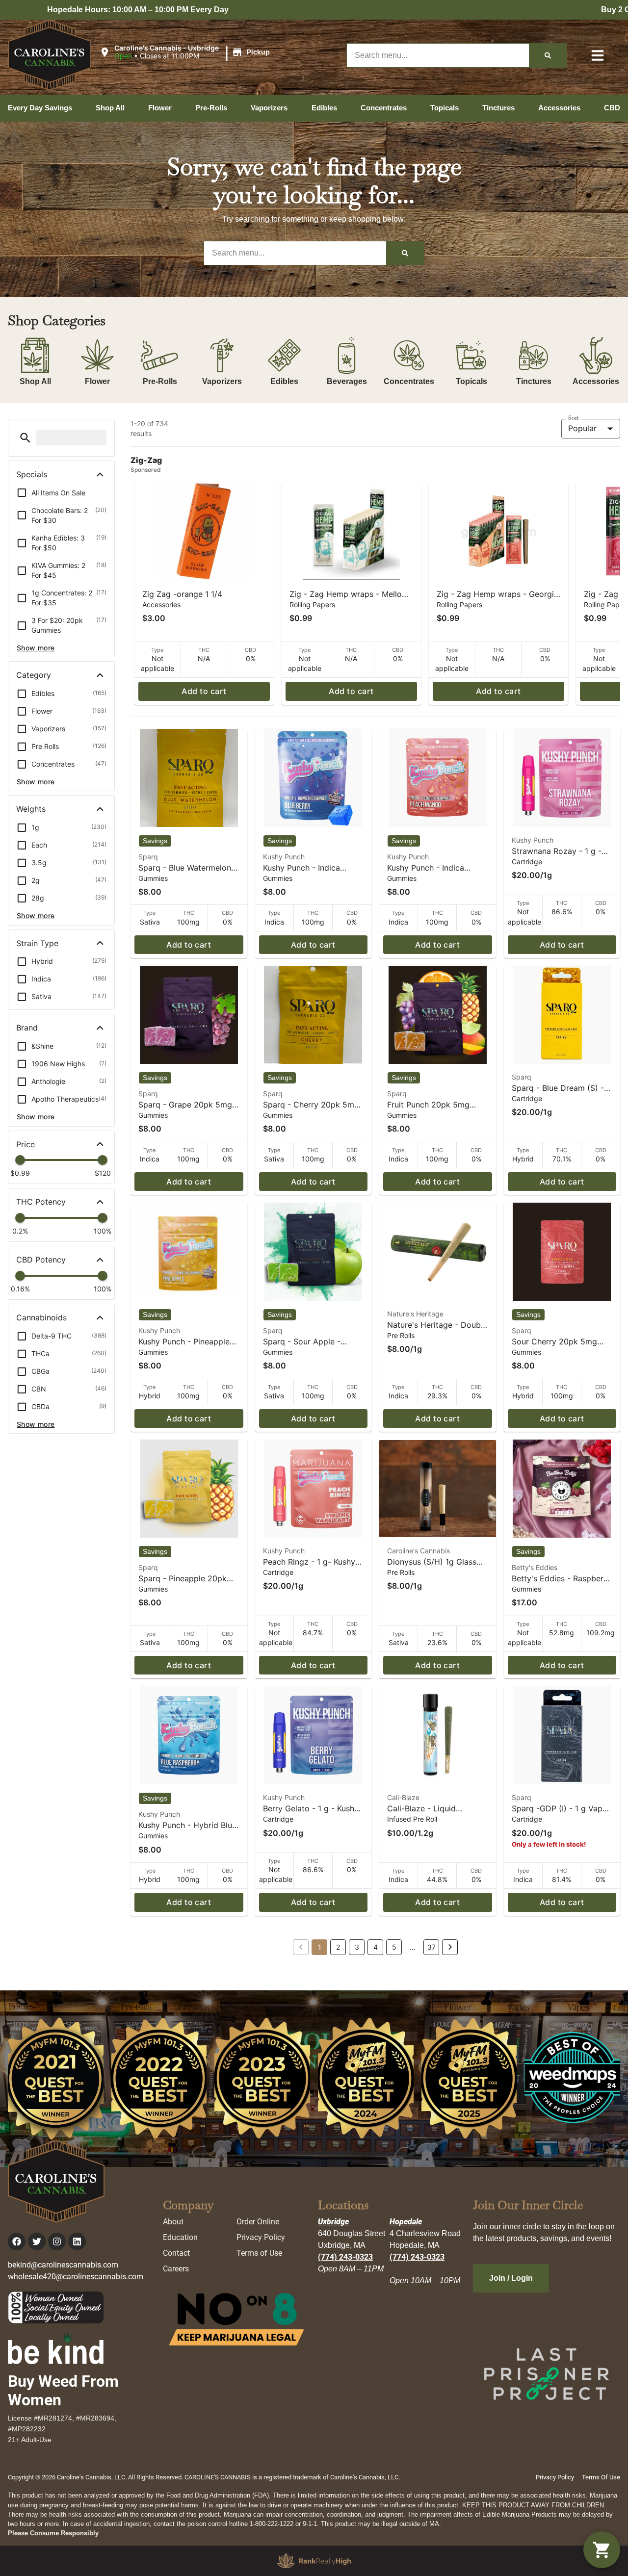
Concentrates (409, 381)
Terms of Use (259, 2253)
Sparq (148, 857)
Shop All (35, 381)
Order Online (258, 2222)
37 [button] (432, 1947)
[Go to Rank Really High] (314, 2561)
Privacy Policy (261, 2237)
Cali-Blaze (403, 1797)
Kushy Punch (284, 857)
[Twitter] (37, 2241)
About (173, 2222)
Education (180, 2237)
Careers (176, 2269)
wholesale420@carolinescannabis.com (76, 2277)
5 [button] (394, 1947)
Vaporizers (222, 381)
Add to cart (204, 691)
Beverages (347, 381)
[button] (186, 52)
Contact (176, 2253)
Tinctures (534, 381)
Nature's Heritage (415, 1314)
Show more (36, 648)
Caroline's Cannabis (419, 1551)
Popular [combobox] (582, 428)
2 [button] (338, 1947)
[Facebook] (17, 2241)
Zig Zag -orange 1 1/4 (182, 594)
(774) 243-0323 (345, 2257)
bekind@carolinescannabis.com (63, 2265)
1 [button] (320, 1947)
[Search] (548, 55)
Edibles (284, 381)
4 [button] (376, 1947)
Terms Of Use (601, 2477)
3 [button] (357, 1947)
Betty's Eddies (535, 1567)
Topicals (471, 381)
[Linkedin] (77, 2241)
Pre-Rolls (160, 381)
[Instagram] (57, 2241)
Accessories (596, 381)
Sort (574, 418)
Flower (97, 381)
